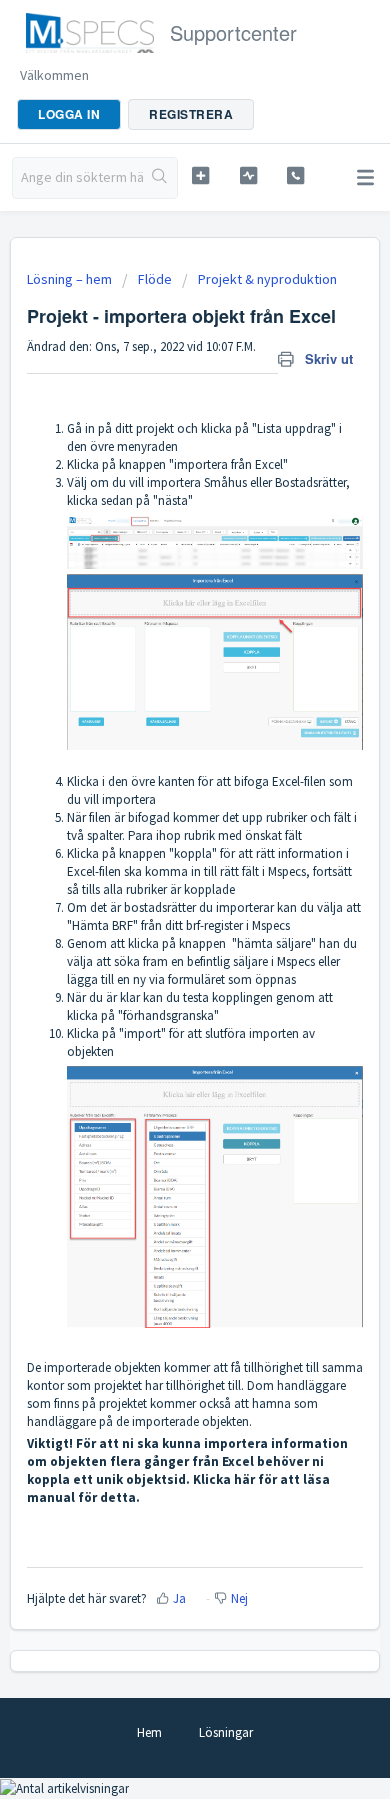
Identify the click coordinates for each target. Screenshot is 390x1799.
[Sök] (160, 178)
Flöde (155, 279)
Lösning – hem (71, 279)
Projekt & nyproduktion (267, 279)
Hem (149, 1732)
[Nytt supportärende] (200, 175)
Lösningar (226, 1732)
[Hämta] (158, 900)
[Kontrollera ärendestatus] (248, 175)
